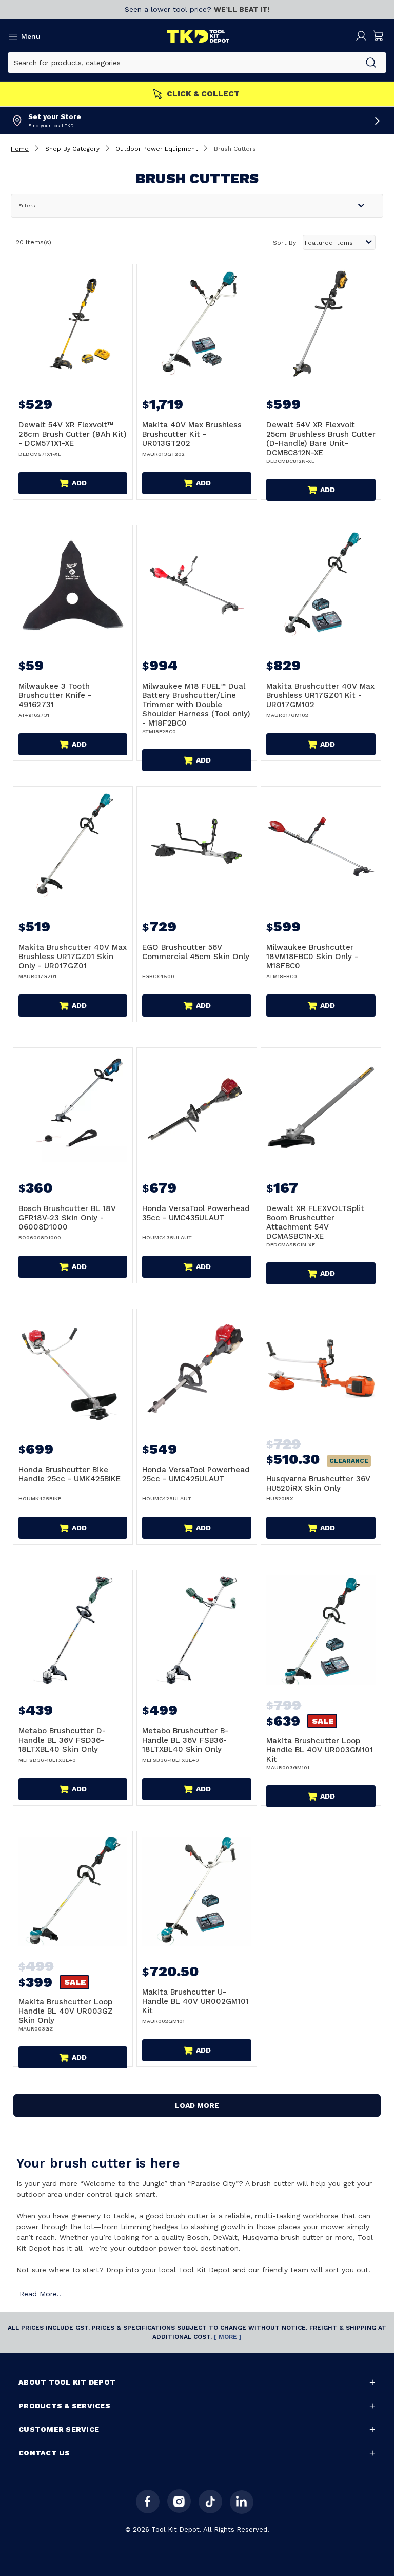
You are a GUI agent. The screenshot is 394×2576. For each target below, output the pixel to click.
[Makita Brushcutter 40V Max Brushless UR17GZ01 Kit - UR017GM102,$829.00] (321, 585)
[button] (197, 206)
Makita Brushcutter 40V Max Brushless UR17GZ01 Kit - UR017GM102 (320, 695)
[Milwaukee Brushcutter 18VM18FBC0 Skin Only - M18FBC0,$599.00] (321, 846)
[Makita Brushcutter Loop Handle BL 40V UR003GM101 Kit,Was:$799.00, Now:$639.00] (321, 1630)
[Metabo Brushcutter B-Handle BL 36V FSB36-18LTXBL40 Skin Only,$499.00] (197, 1630)
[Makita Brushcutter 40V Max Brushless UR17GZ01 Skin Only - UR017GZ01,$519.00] (73, 846)
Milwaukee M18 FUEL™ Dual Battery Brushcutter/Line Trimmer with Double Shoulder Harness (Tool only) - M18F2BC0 (196, 705)
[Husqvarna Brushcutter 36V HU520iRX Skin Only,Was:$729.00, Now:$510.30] (321, 1369)
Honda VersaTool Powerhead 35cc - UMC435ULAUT (196, 1213)
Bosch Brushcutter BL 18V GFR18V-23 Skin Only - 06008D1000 (67, 1218)
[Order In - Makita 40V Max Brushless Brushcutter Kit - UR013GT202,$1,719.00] (197, 324)
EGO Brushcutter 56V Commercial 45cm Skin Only (196, 952)
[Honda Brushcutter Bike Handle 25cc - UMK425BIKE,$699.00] (73, 1369)
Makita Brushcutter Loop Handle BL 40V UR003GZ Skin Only (66, 2011)
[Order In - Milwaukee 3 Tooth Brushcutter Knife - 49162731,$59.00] (73, 585)
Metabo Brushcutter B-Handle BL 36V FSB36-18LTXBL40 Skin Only (185, 1740)
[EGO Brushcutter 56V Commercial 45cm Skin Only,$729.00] (197, 846)
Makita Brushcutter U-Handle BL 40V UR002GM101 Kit (195, 2001)
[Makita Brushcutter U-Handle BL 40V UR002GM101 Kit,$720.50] (197, 1891)
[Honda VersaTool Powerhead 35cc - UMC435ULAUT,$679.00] (197, 1108)
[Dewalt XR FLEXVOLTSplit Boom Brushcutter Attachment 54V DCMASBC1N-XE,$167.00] (321, 1108)
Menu (31, 36)
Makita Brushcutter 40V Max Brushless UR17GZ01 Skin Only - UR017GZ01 (73, 957)
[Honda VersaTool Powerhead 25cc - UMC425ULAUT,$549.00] (197, 1369)
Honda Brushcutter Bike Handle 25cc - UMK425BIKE (70, 1474)
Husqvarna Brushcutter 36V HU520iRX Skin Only (318, 1484)
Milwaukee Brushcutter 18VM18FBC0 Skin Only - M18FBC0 (312, 957)
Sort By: (285, 243)
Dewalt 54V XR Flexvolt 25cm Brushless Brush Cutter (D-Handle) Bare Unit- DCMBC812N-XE (321, 439)
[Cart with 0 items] (379, 36)
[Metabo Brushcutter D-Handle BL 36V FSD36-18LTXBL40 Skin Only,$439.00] (73, 1630)
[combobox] (182, 63)
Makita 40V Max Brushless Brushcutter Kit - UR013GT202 (192, 434)
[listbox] (339, 242)
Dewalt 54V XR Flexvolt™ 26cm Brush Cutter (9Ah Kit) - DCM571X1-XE (73, 434)
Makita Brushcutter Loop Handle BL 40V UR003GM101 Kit (320, 1750)
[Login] (361, 36)
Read (40, 2294)
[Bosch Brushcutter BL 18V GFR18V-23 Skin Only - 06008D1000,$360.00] (73, 1108)
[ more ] (228, 2337)
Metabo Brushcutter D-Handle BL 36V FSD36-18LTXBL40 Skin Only (62, 1740)
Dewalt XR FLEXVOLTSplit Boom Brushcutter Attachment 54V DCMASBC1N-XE (315, 1222)
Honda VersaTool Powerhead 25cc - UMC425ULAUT (196, 1474)
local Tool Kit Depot (195, 2270)
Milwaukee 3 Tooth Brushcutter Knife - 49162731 (55, 695)
